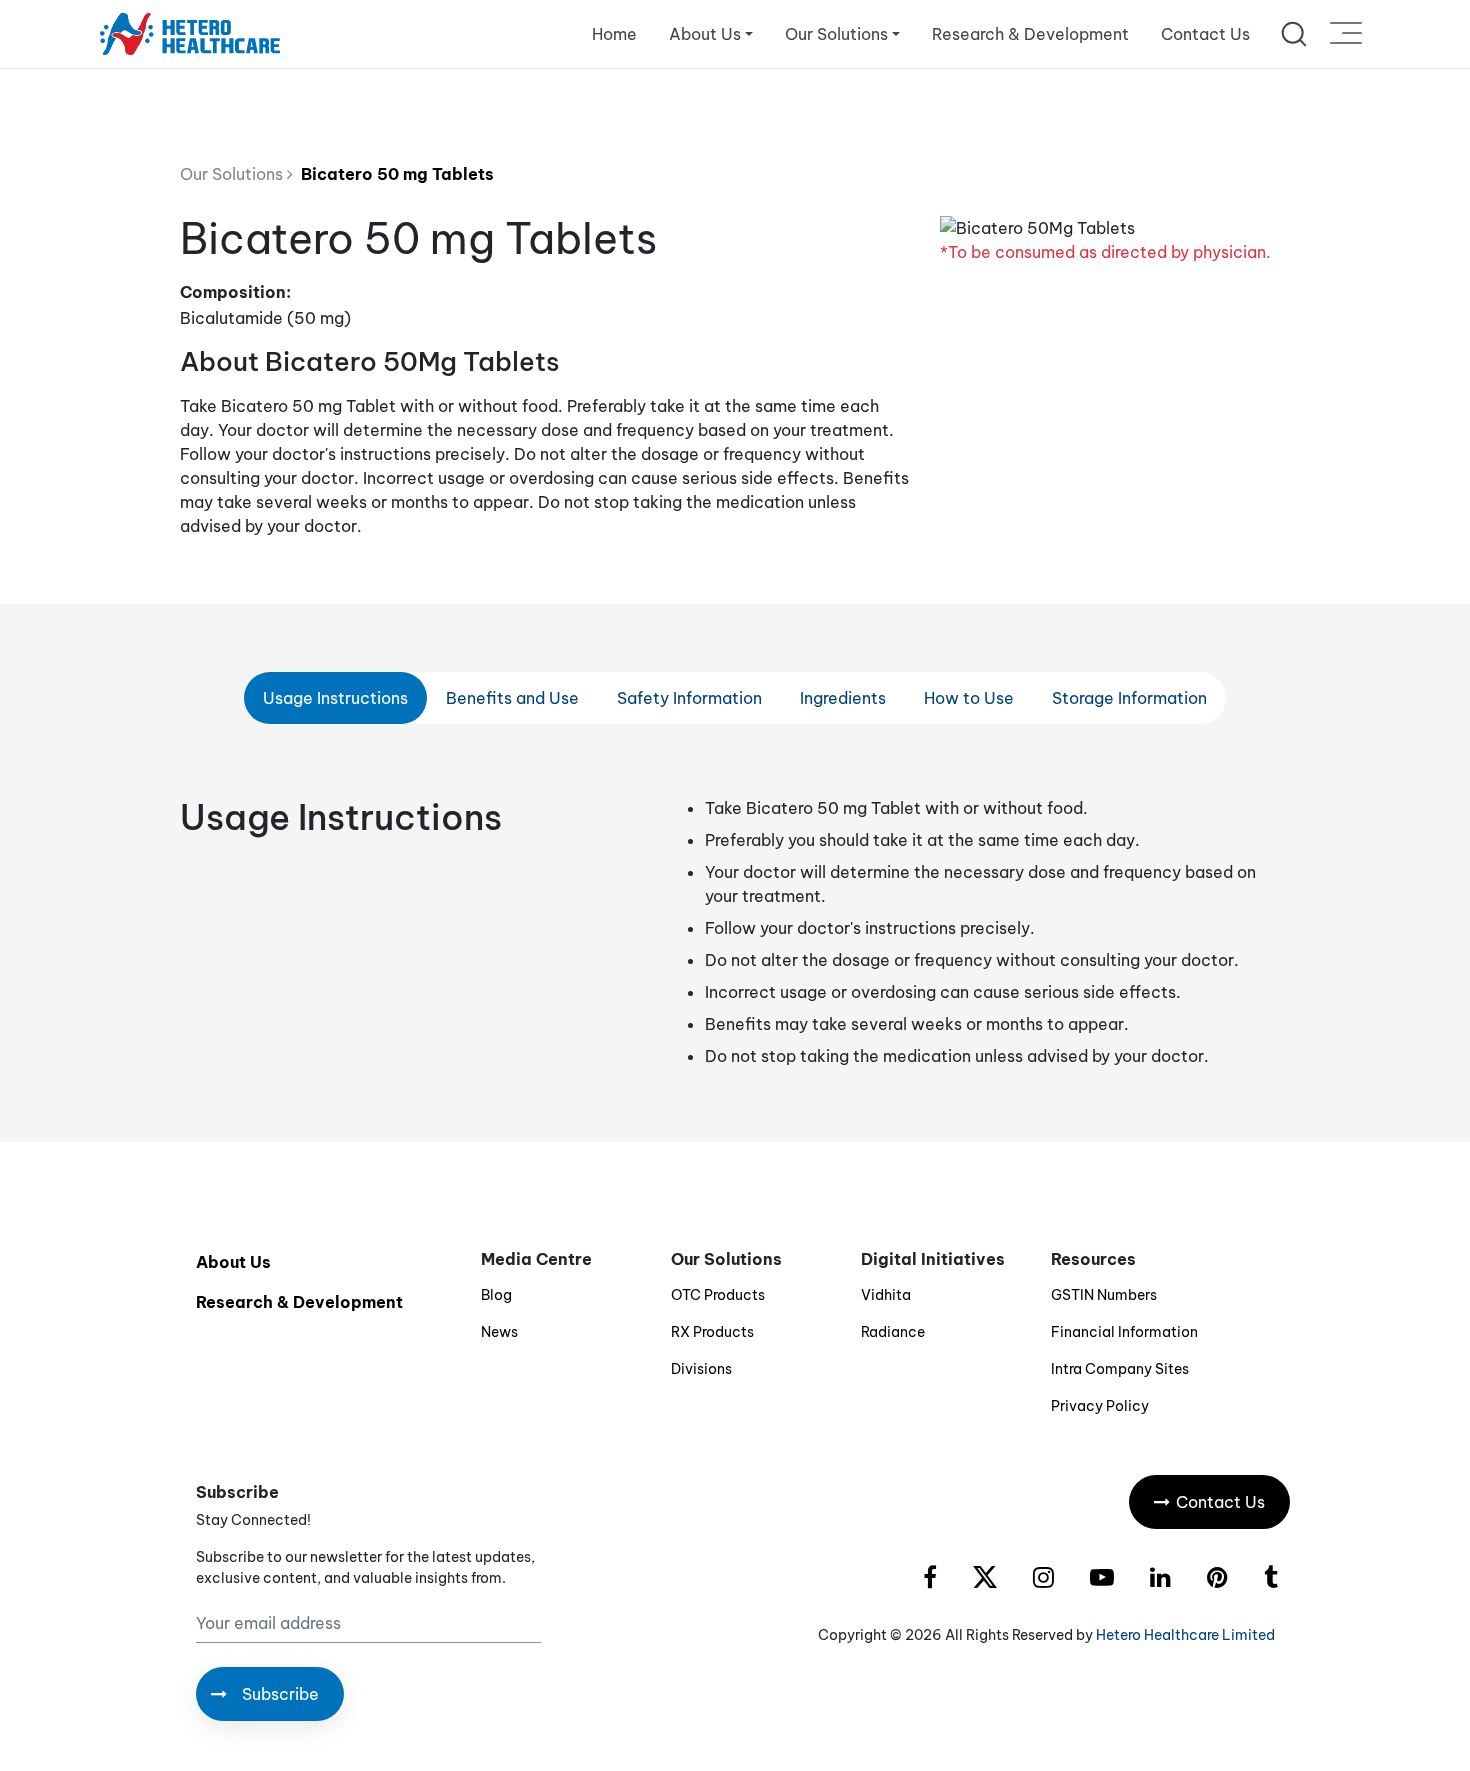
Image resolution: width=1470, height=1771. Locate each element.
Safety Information (689, 698)
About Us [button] (705, 34)
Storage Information (1129, 698)
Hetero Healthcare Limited (1185, 1635)
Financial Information (1124, 1332)
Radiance (893, 1332)
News (499, 1332)
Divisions (701, 1369)
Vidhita (886, 1295)
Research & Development (1030, 34)
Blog (496, 1295)
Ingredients (843, 698)
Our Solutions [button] (836, 34)
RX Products (712, 1332)
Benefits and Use (512, 698)
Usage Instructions (335, 698)
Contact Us (1205, 34)
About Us (233, 1262)
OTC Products (718, 1295)
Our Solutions (233, 174)
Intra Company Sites (1120, 1369)
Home (614, 34)
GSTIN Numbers (1104, 1295)
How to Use (969, 698)
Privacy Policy (1100, 1406)
